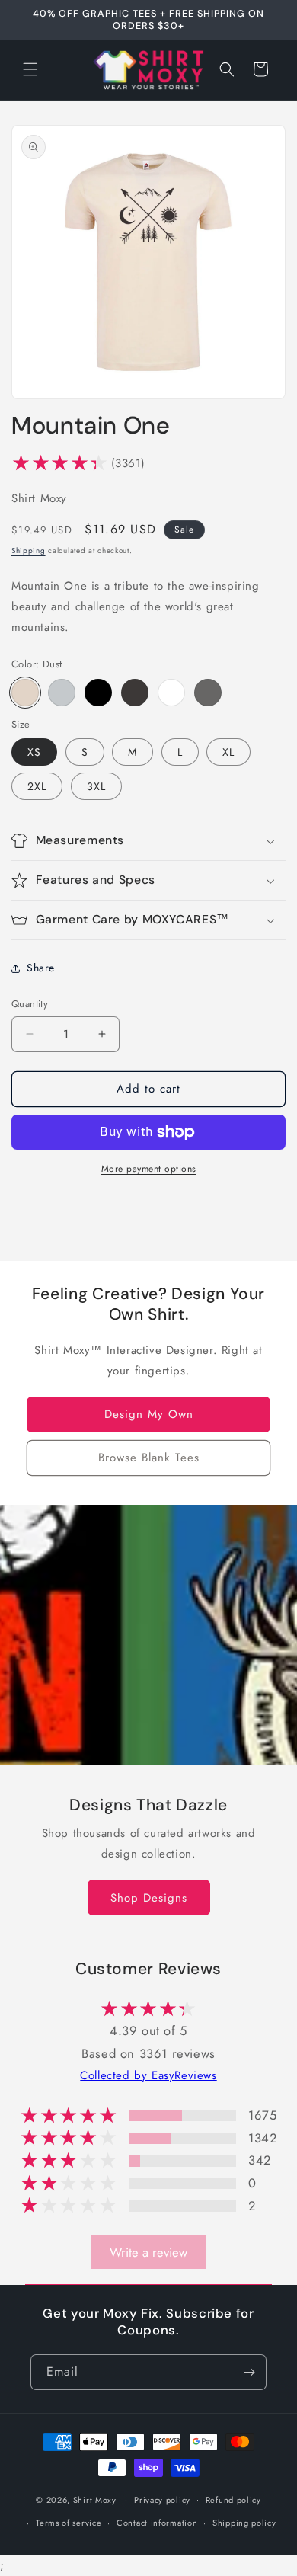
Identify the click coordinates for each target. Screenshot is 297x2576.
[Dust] (25, 693)
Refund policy (233, 2500)
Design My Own (149, 1414)
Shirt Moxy (95, 2499)
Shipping (29, 550)
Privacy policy (162, 2500)
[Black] (98, 693)
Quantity (30, 1004)
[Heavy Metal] (208, 693)
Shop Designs (149, 1897)
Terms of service (69, 2523)
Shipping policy (244, 2523)
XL (228, 752)
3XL (96, 786)
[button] (30, 69)
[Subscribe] (249, 2372)
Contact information (157, 2523)
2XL (37, 786)
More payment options (149, 1169)
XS (34, 752)
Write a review (148, 2252)
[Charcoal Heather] (135, 693)
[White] (171, 693)
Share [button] (41, 968)
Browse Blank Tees (149, 1458)
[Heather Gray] (62, 693)
